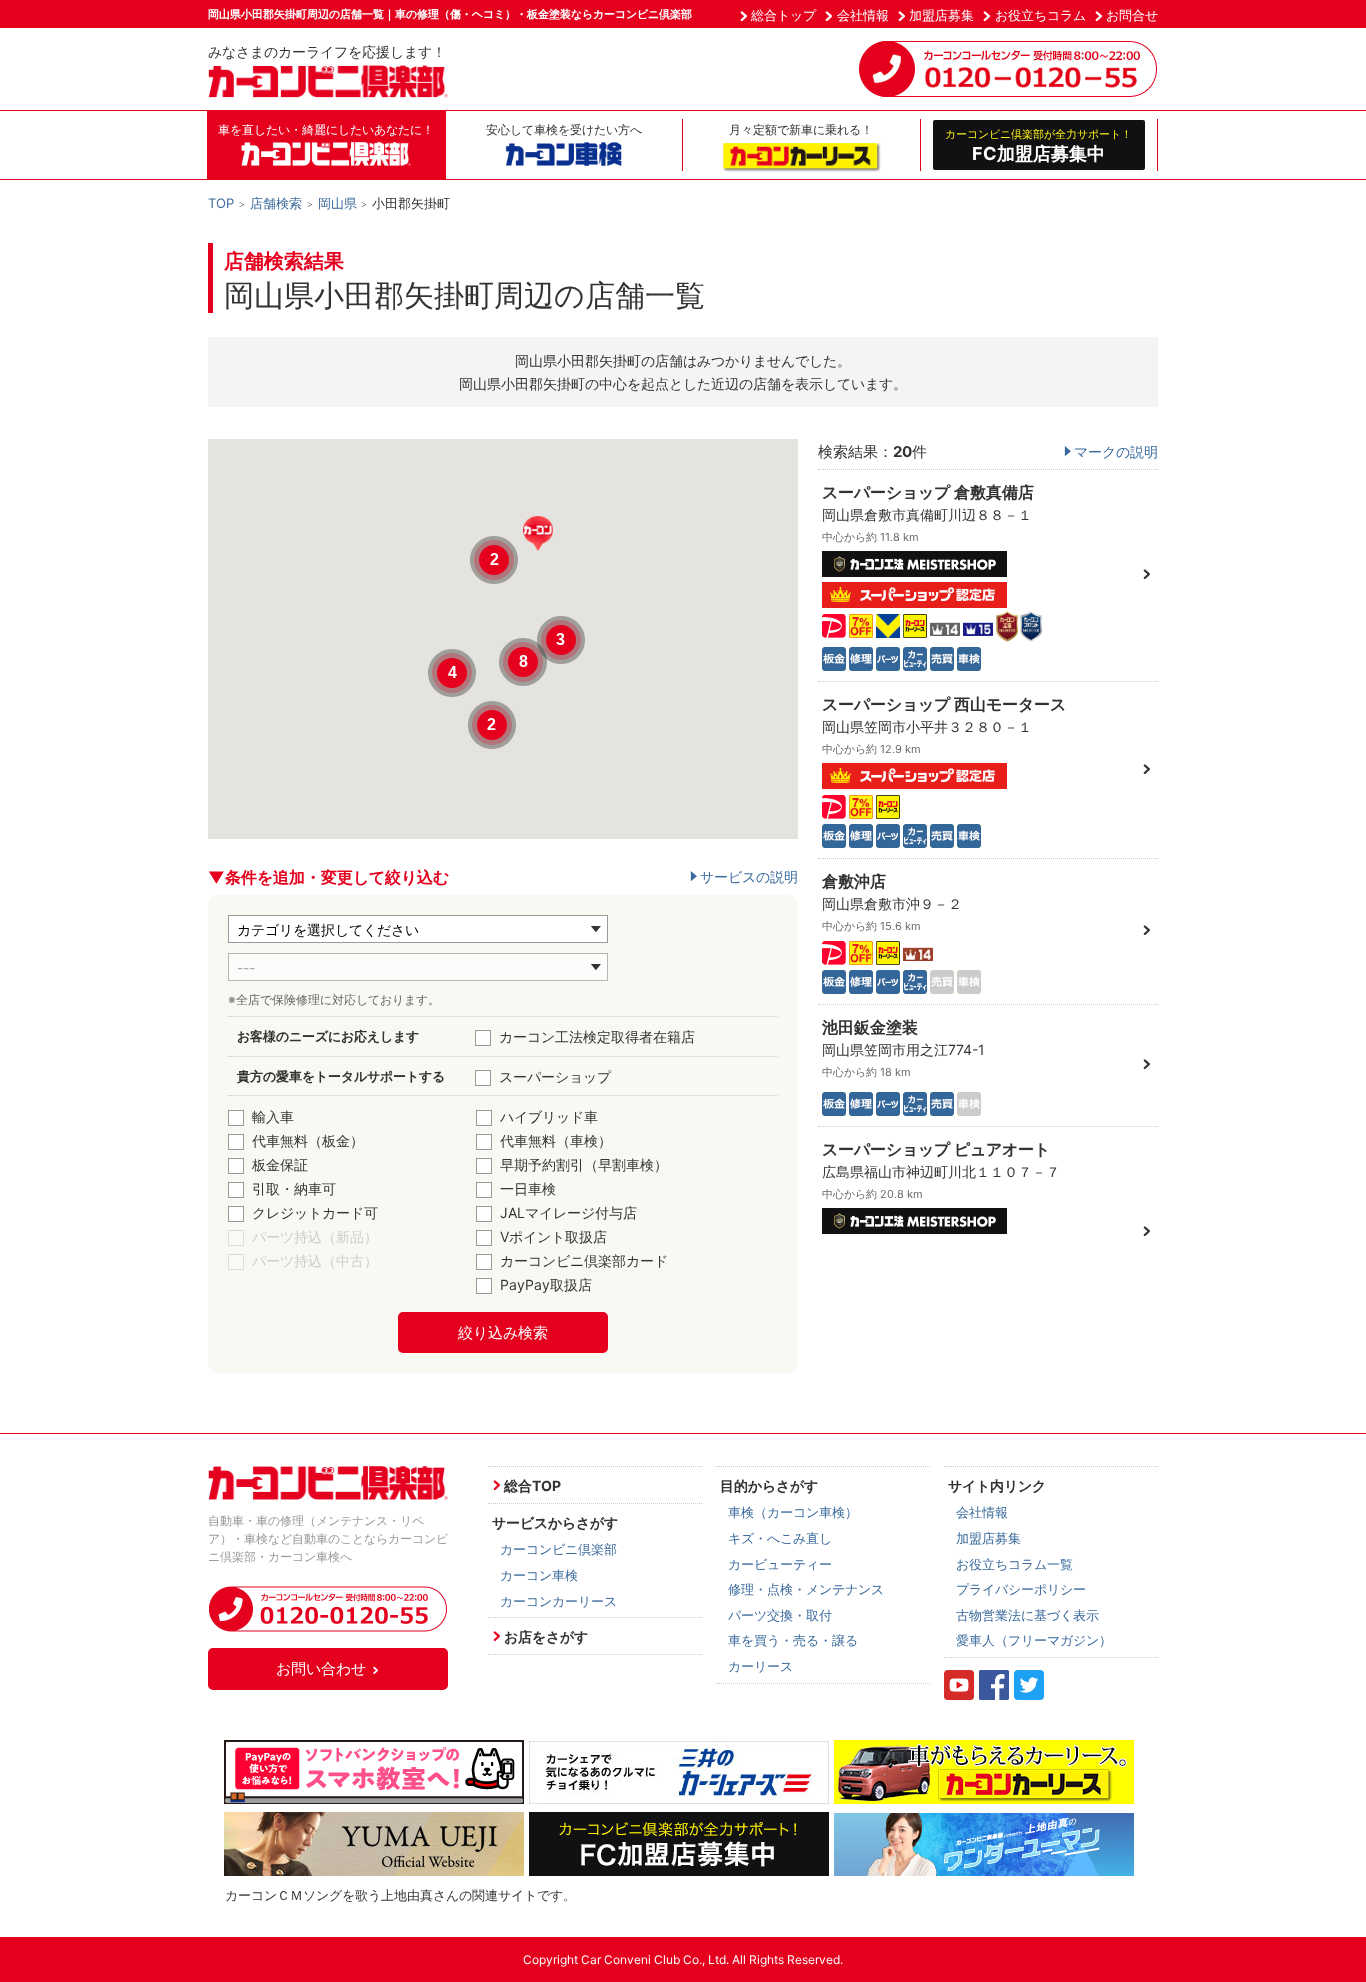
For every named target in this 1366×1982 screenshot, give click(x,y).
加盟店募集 (941, 15)
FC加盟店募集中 (1038, 145)
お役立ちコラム (1040, 15)
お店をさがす (546, 1636)
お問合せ (1132, 15)
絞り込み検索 (503, 1332)
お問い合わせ (321, 1668)
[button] (538, 533)
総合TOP (532, 1485)
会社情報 (863, 15)
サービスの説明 (749, 876)
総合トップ (783, 15)
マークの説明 (1116, 451)
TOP (221, 203)
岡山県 (337, 203)
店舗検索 (276, 203)
